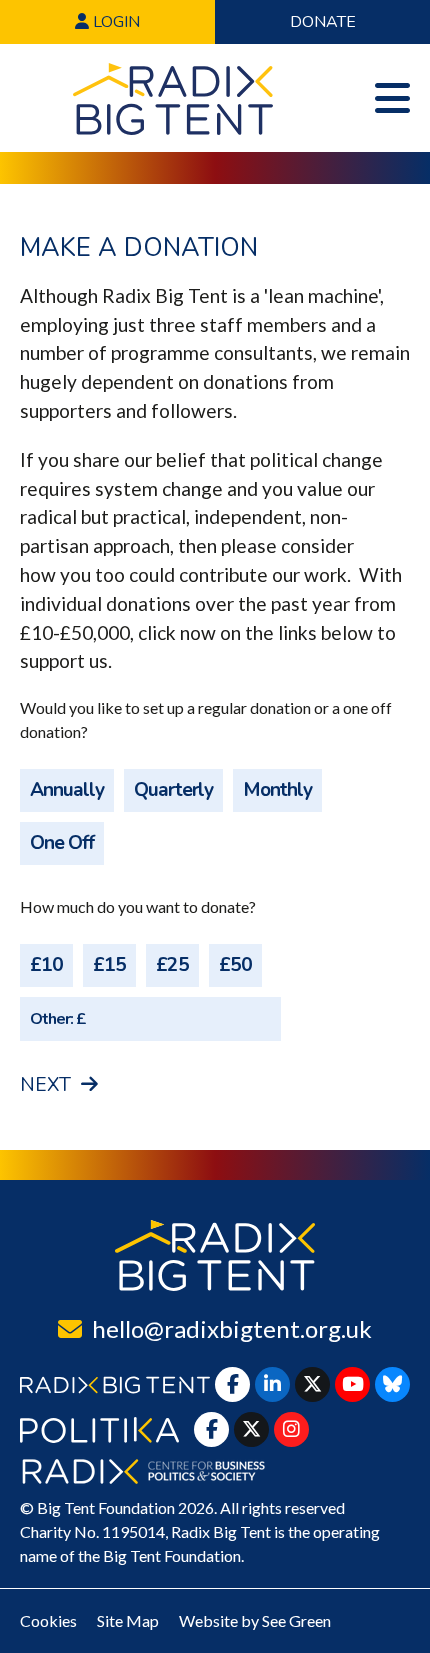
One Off (62, 843)
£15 (109, 965)
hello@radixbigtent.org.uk (232, 1328)
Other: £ (58, 1020)
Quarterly (173, 790)
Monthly (277, 790)
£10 (46, 965)
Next (45, 1085)
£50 (235, 965)
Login (114, 22)
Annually (67, 790)
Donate (323, 22)
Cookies (48, 1620)
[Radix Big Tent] (215, 1255)
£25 (172, 965)
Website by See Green (255, 1620)
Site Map (128, 1620)
